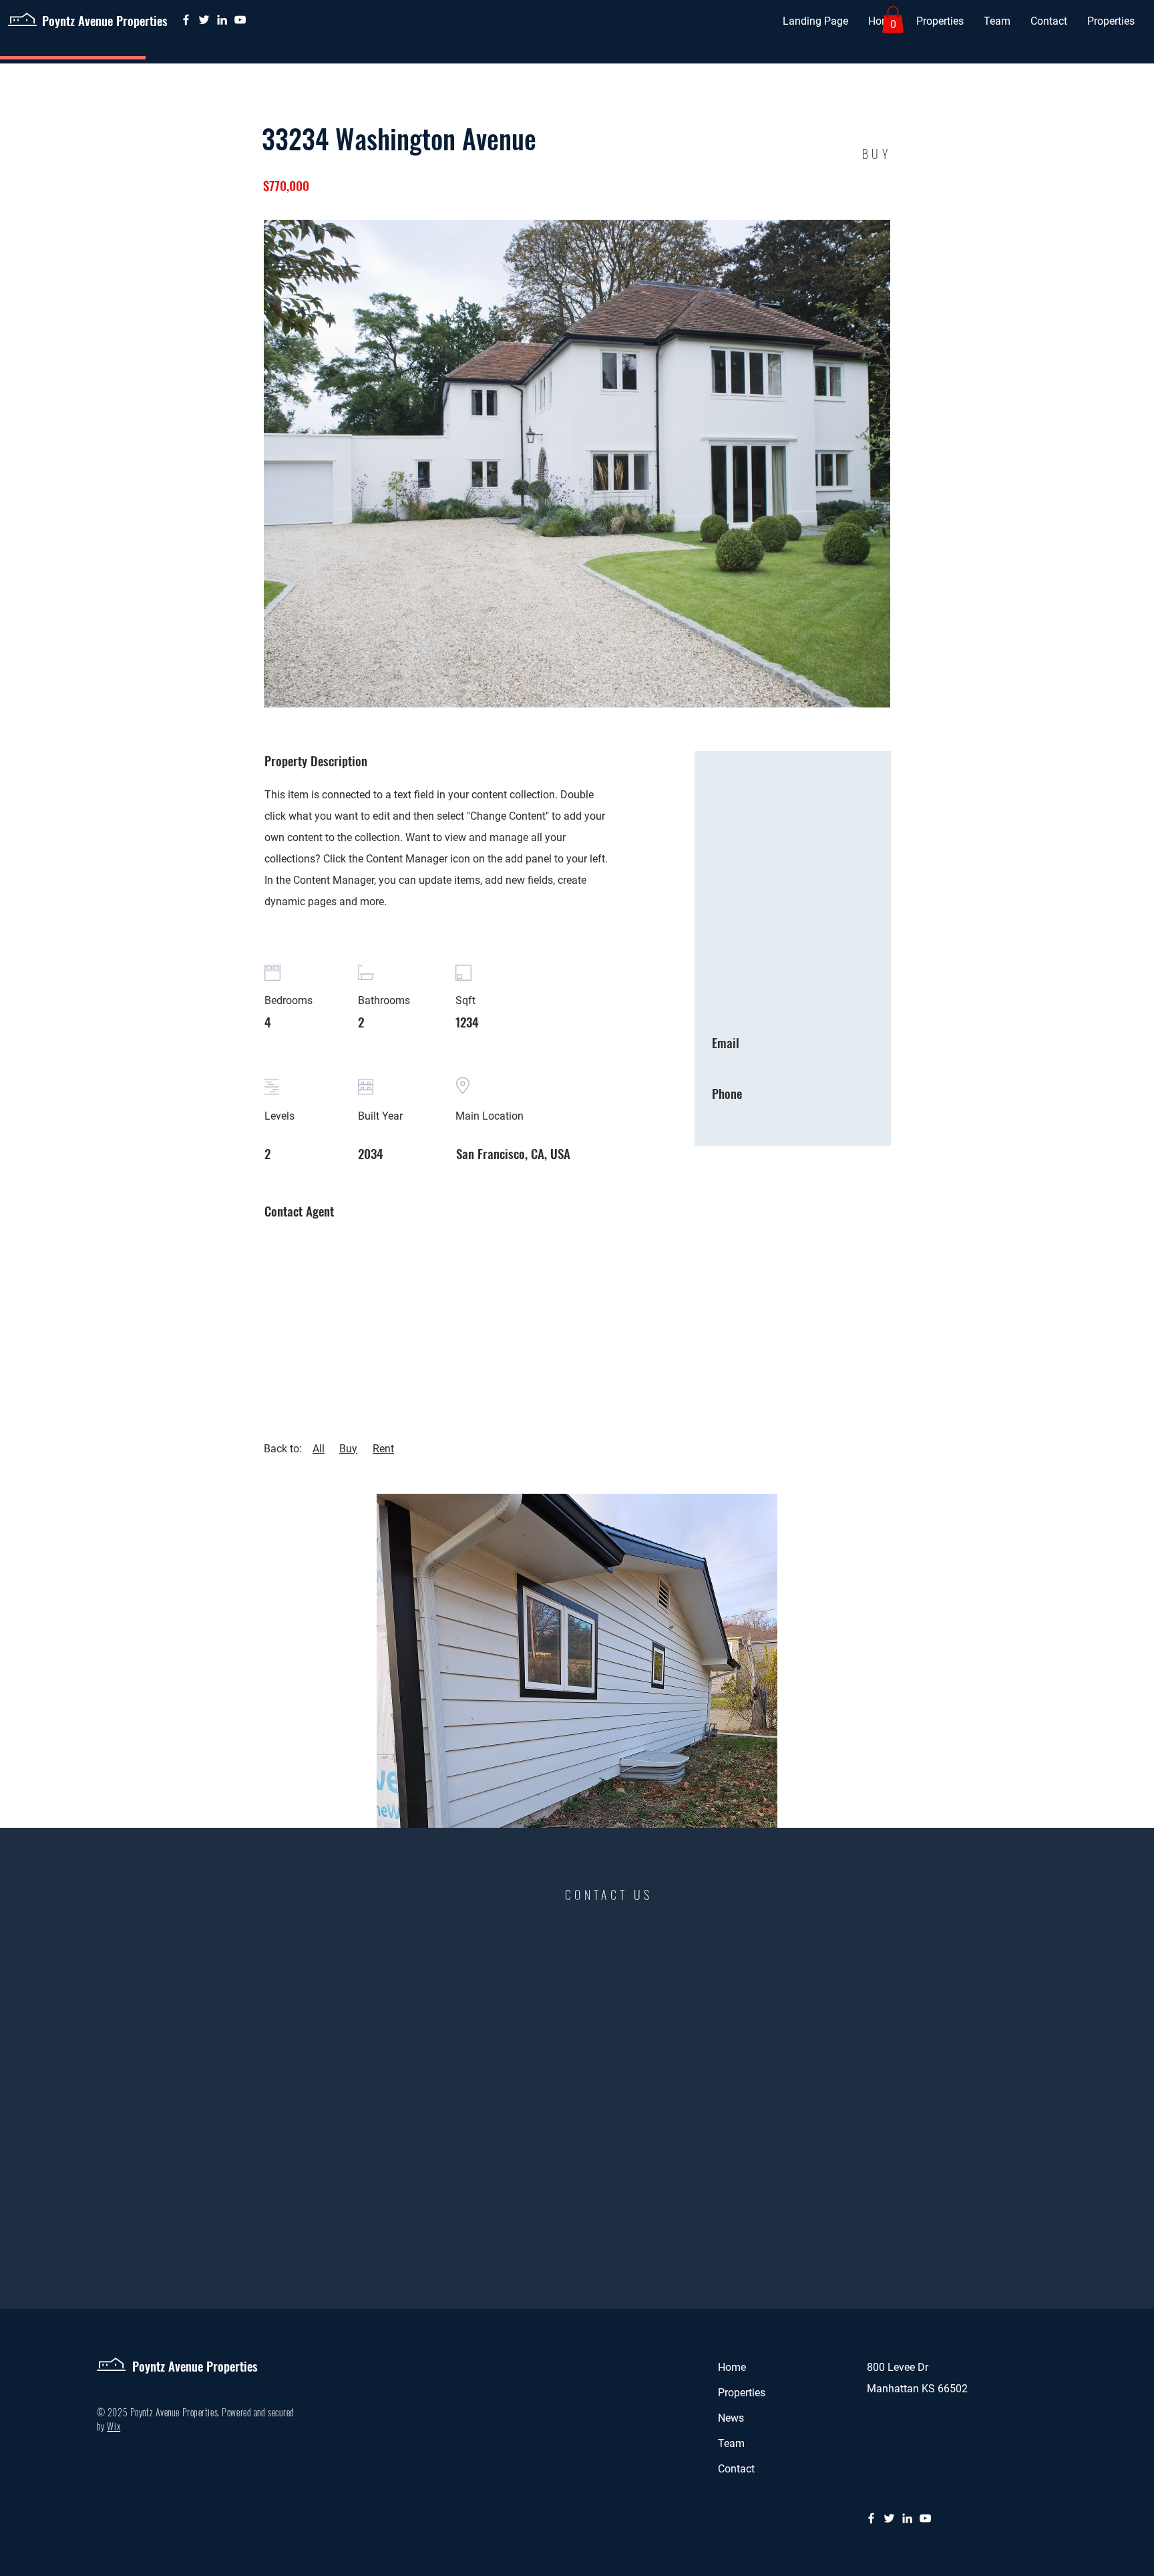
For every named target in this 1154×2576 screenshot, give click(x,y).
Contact (736, 2469)
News (731, 2418)
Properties (742, 2393)
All (319, 1449)
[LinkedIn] (222, 20)
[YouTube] (240, 20)
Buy (348, 1449)
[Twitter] (204, 20)
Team (731, 2443)
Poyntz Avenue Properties (105, 20)
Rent (383, 1449)
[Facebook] (186, 20)
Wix (114, 2426)
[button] (940, 21)
